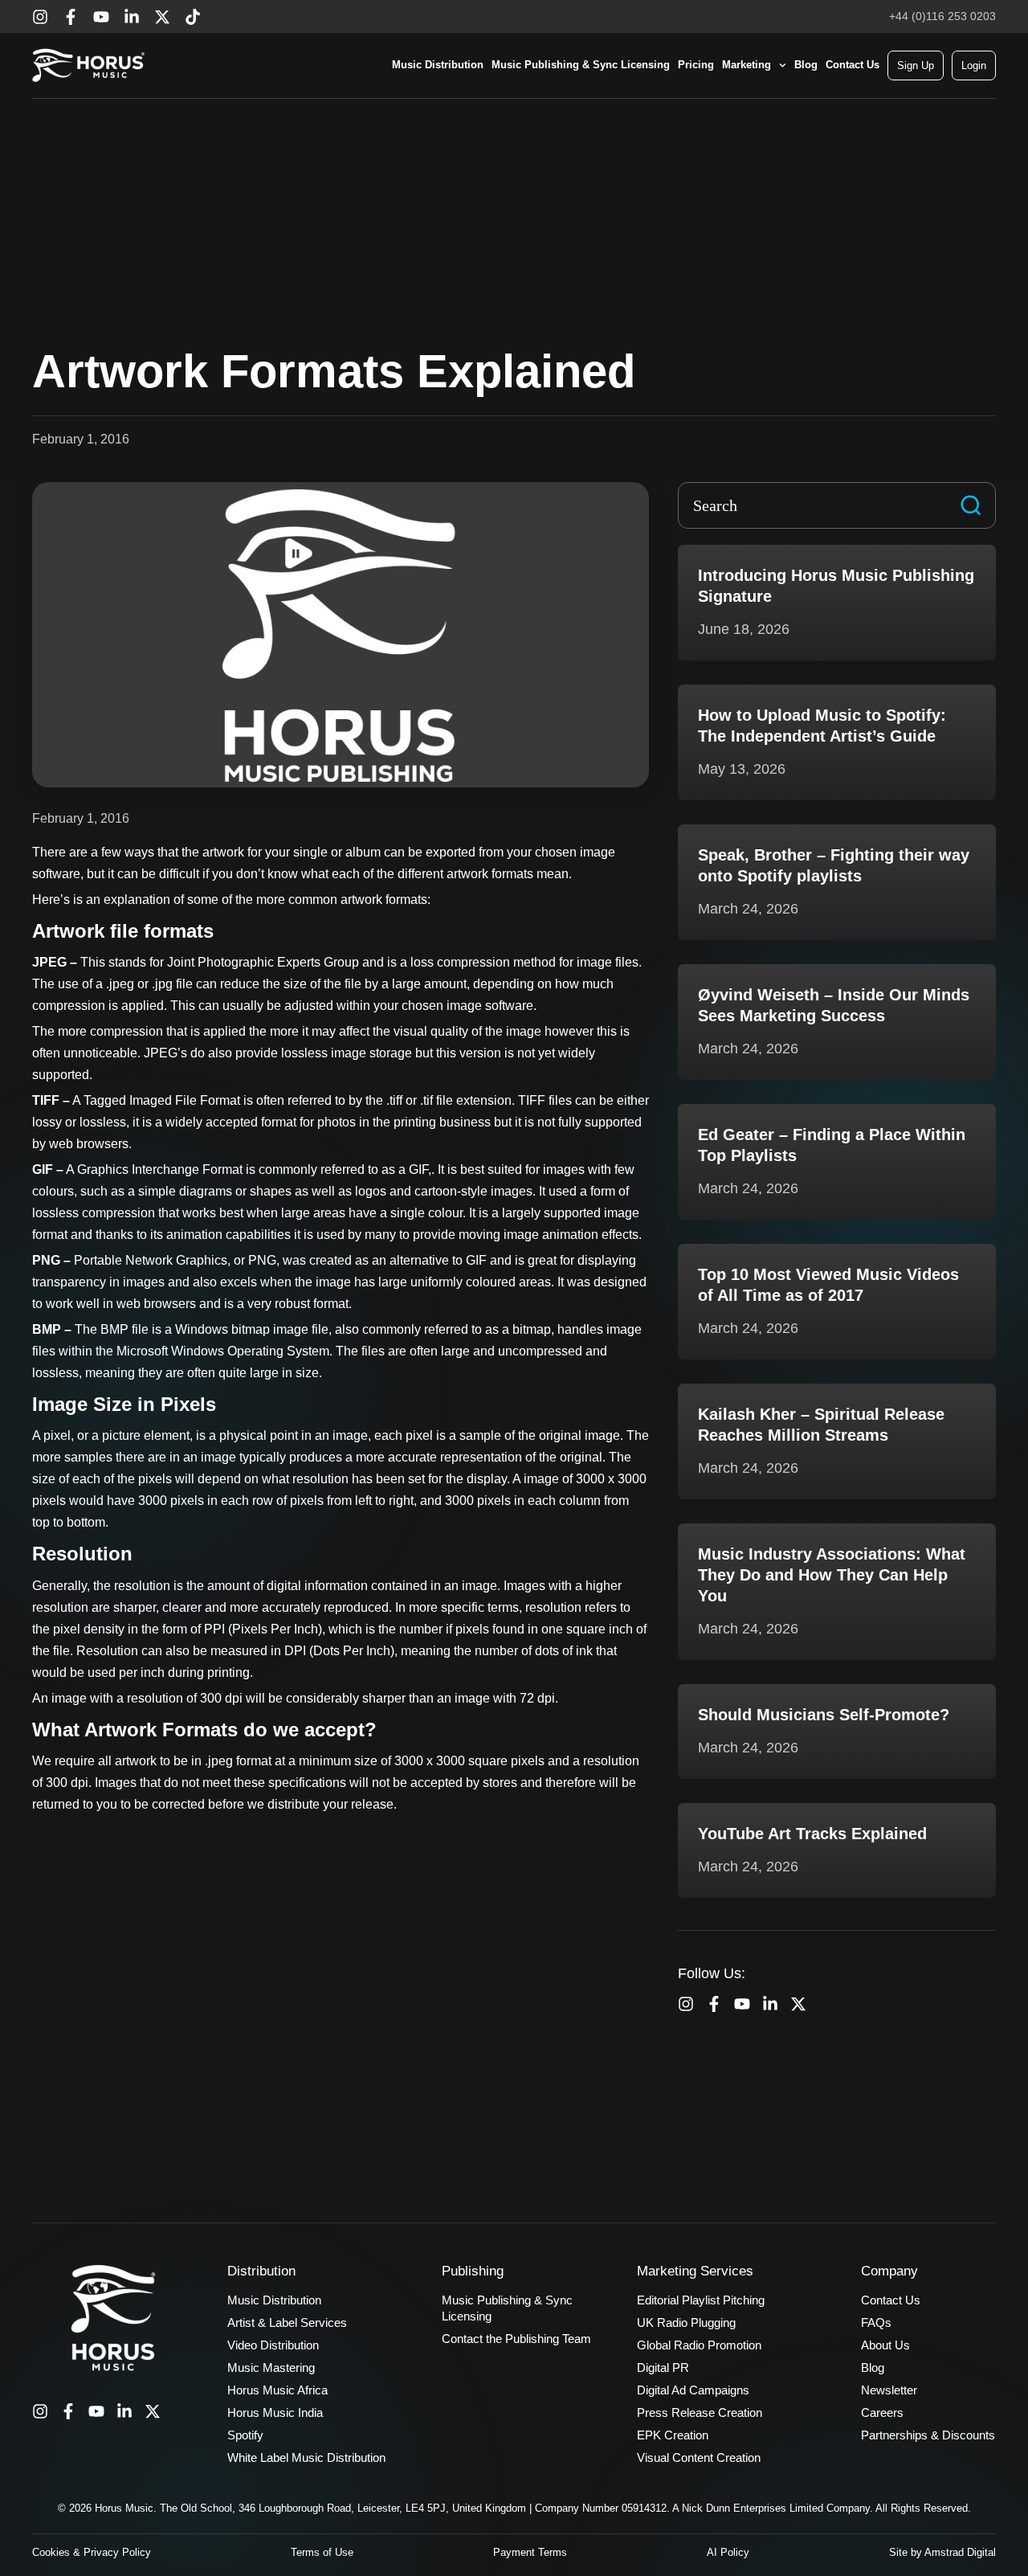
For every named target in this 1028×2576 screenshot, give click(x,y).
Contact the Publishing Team (516, 2339)
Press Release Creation (700, 2412)
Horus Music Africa (277, 2390)
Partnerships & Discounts (928, 2435)
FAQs (876, 2322)
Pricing (696, 65)
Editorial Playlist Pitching (701, 2300)
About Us (885, 2345)
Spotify (245, 2435)
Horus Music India (275, 2412)
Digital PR (663, 2367)
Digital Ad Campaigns (693, 2390)
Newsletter (889, 2390)
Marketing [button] (747, 65)
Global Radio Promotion (699, 2345)
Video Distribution (273, 2345)
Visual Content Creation (699, 2457)
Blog (806, 65)
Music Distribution (438, 65)
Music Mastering (271, 2367)
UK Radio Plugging (686, 2322)
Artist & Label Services (287, 2322)
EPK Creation (673, 2435)
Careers (882, 2412)
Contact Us (853, 65)
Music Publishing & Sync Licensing (581, 65)
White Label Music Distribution (306, 2457)
